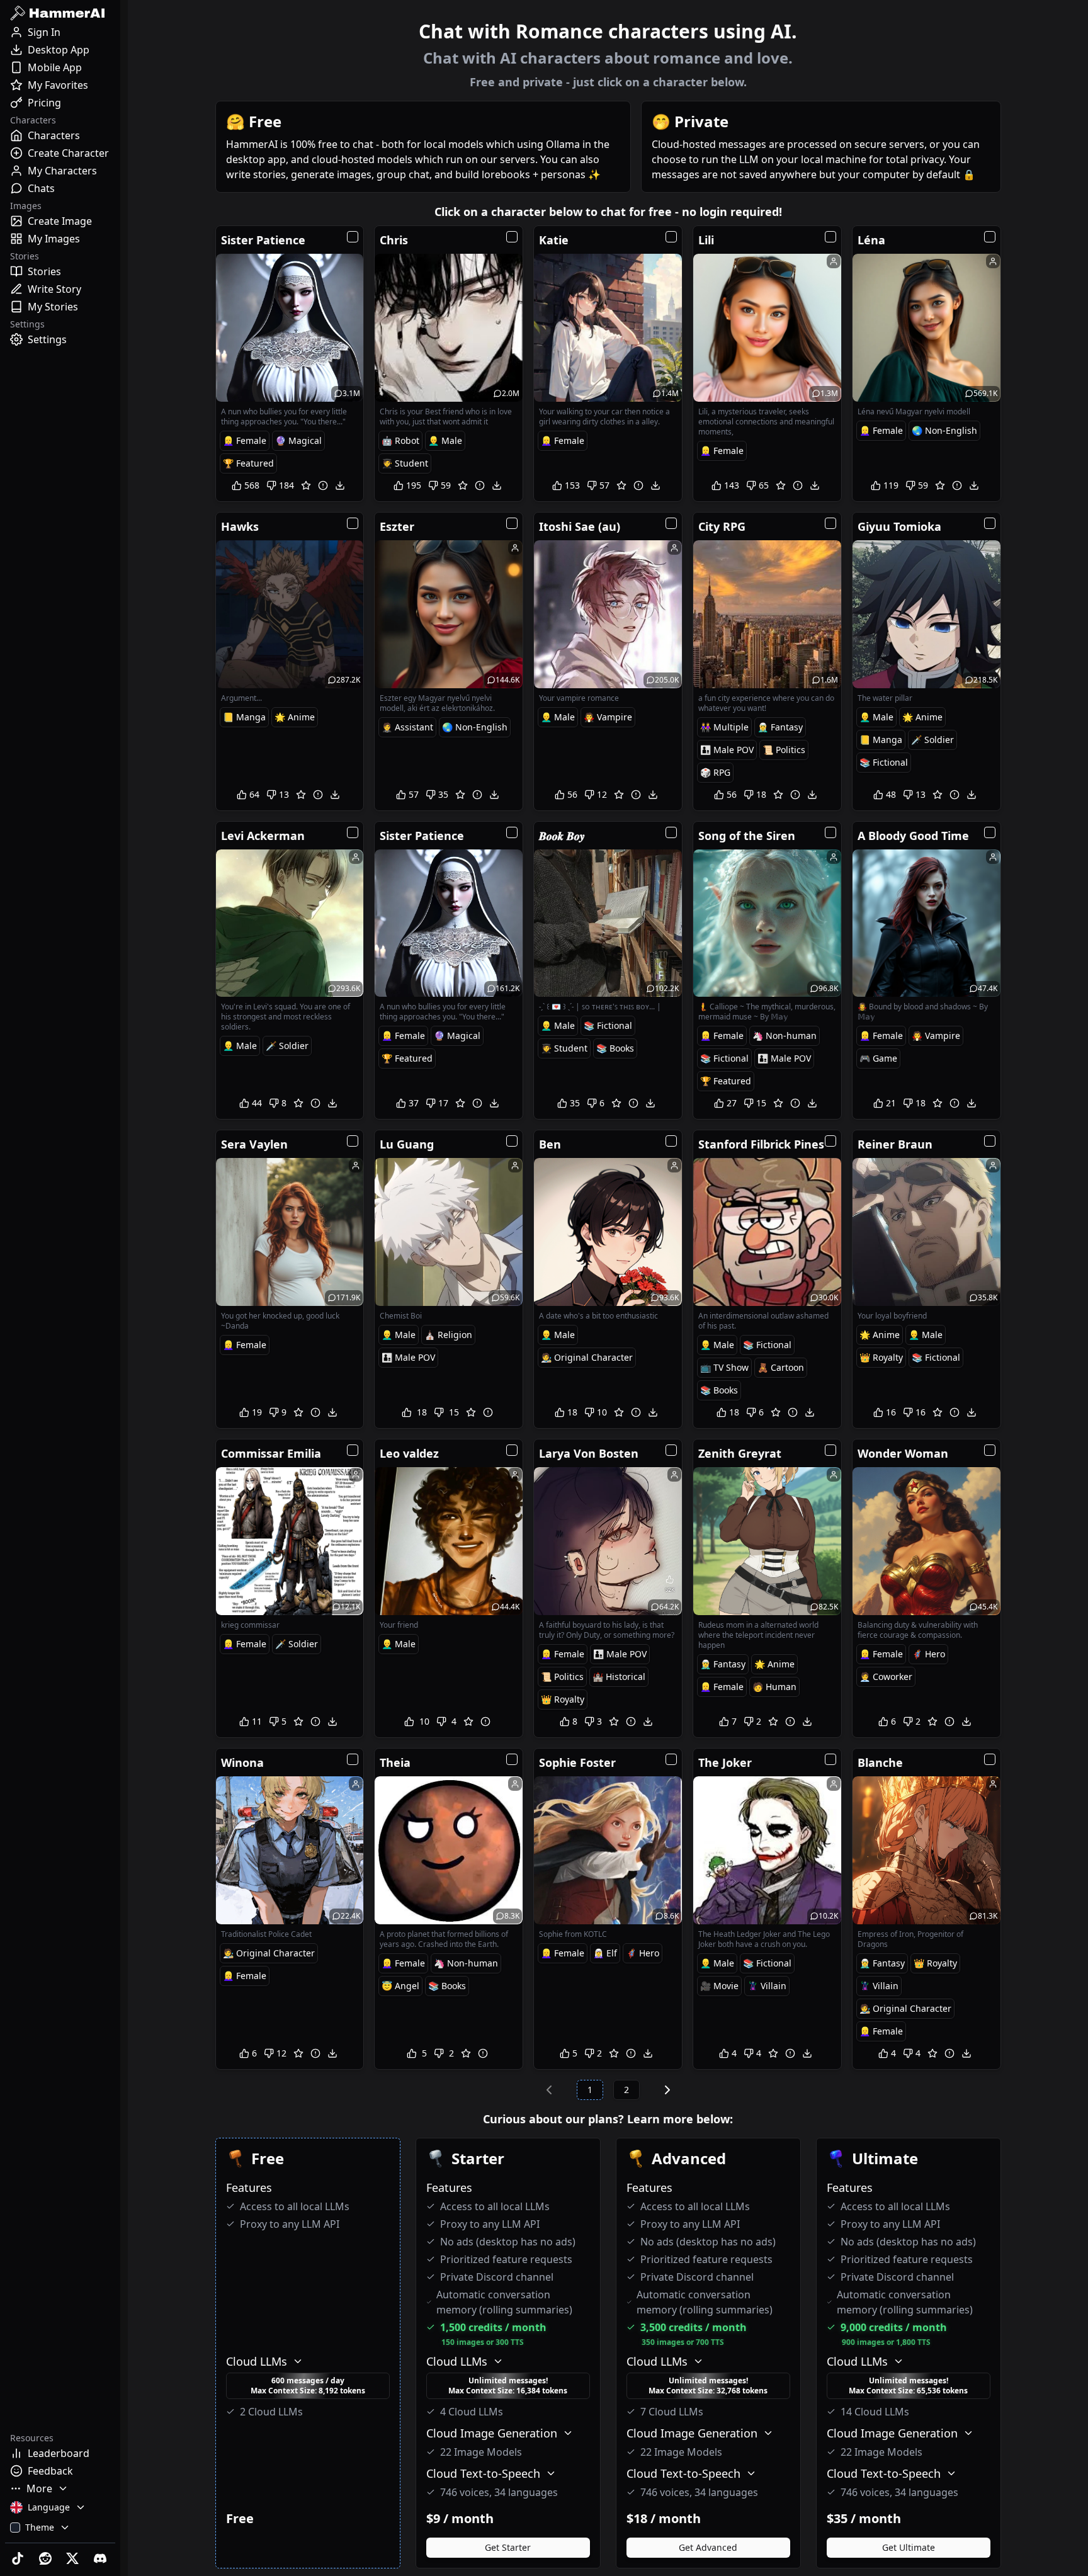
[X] (74, 2558)
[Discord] (101, 2558)
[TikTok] (19, 2558)
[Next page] (667, 2090)
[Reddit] (47, 2558)
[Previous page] (549, 2090)
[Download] (340, 485)
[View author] (834, 261)
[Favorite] (306, 485)
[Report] (323, 485)
